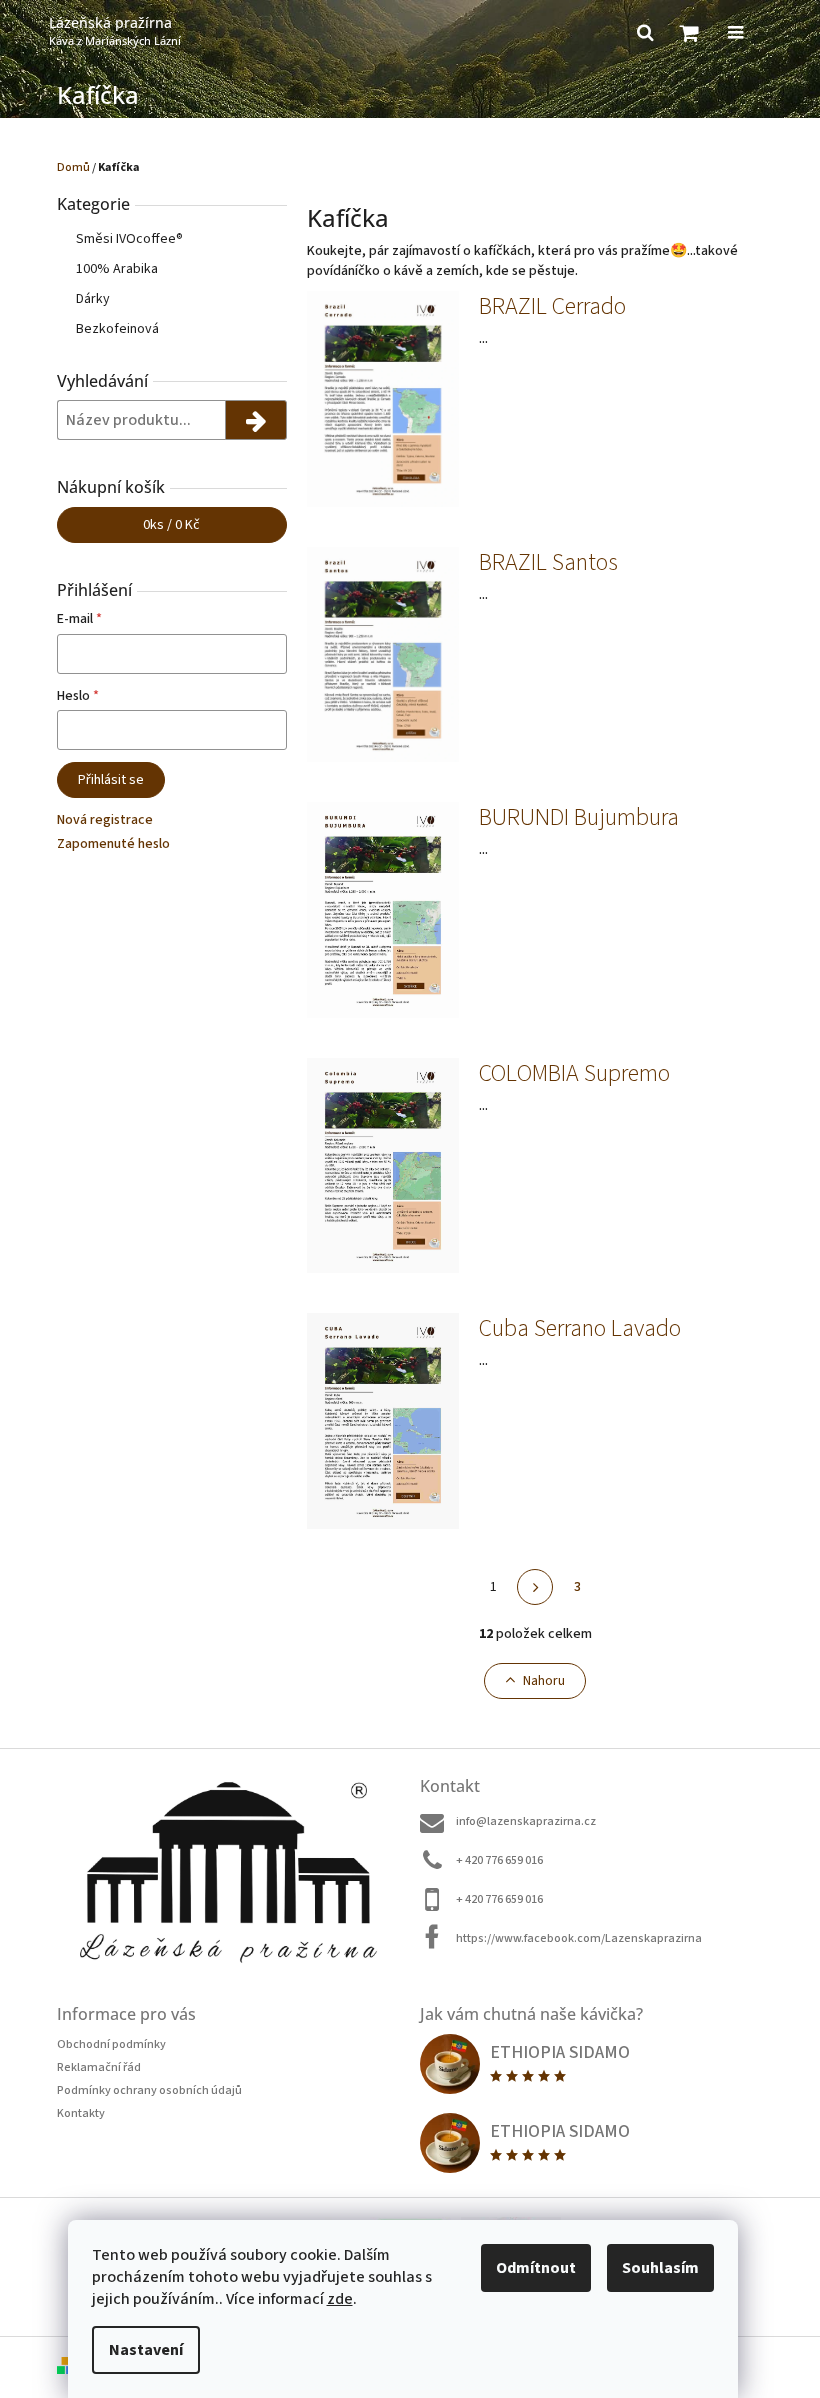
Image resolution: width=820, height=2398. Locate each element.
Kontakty (81, 2113)
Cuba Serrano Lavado (580, 1329)
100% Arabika (117, 269)
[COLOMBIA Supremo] (383, 1165)
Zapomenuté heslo (113, 844)
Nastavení (146, 2350)
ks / (171, 525)
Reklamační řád (99, 2067)
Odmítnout (536, 2268)
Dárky (93, 299)
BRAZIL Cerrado (552, 307)
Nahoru (544, 1681)
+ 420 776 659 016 (499, 1860)
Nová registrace (105, 820)
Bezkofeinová (117, 329)
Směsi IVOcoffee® (129, 239)
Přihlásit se (111, 780)
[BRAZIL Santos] (383, 654)
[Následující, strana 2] (535, 1587)
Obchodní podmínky (111, 2044)
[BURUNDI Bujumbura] (383, 909)
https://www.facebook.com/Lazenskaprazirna (579, 1938)
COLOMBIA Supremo (574, 1074)
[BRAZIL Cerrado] (383, 399)
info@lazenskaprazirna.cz (526, 1821)
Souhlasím (660, 2268)
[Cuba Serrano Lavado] (383, 1420)
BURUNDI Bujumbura (579, 818)
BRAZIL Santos (548, 563)
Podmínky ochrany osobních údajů (149, 2090)
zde (340, 2299)
